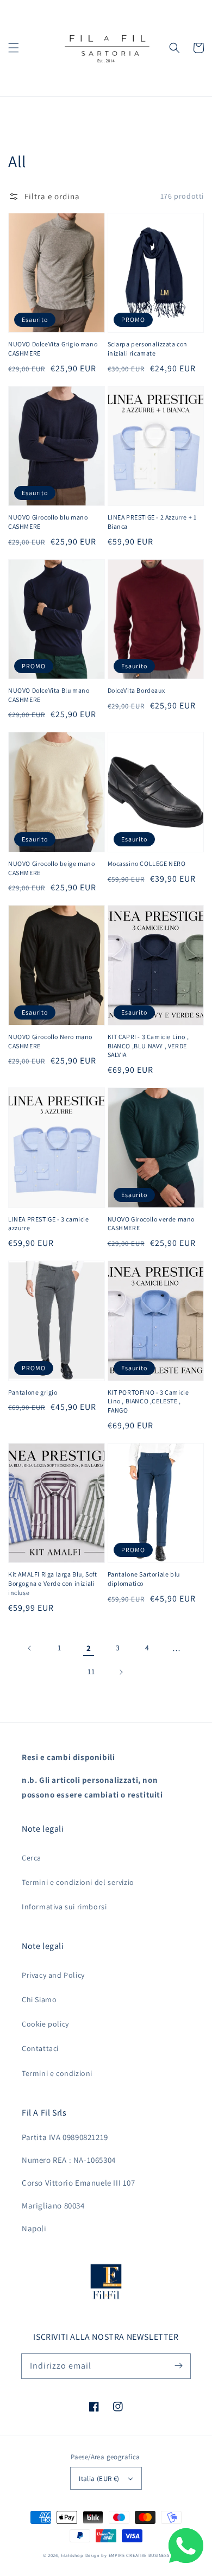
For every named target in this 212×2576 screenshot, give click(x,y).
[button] (14, 48)
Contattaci (40, 2048)
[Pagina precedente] (30, 1648)
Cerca (32, 1858)
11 (91, 1672)
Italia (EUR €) (99, 2479)
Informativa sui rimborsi (64, 1907)
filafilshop (72, 2555)
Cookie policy (45, 2024)
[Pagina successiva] (121, 1672)
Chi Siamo (39, 1999)
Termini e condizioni (57, 2073)
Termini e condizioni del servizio (78, 1882)
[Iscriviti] (178, 2366)
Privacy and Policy (53, 1975)
